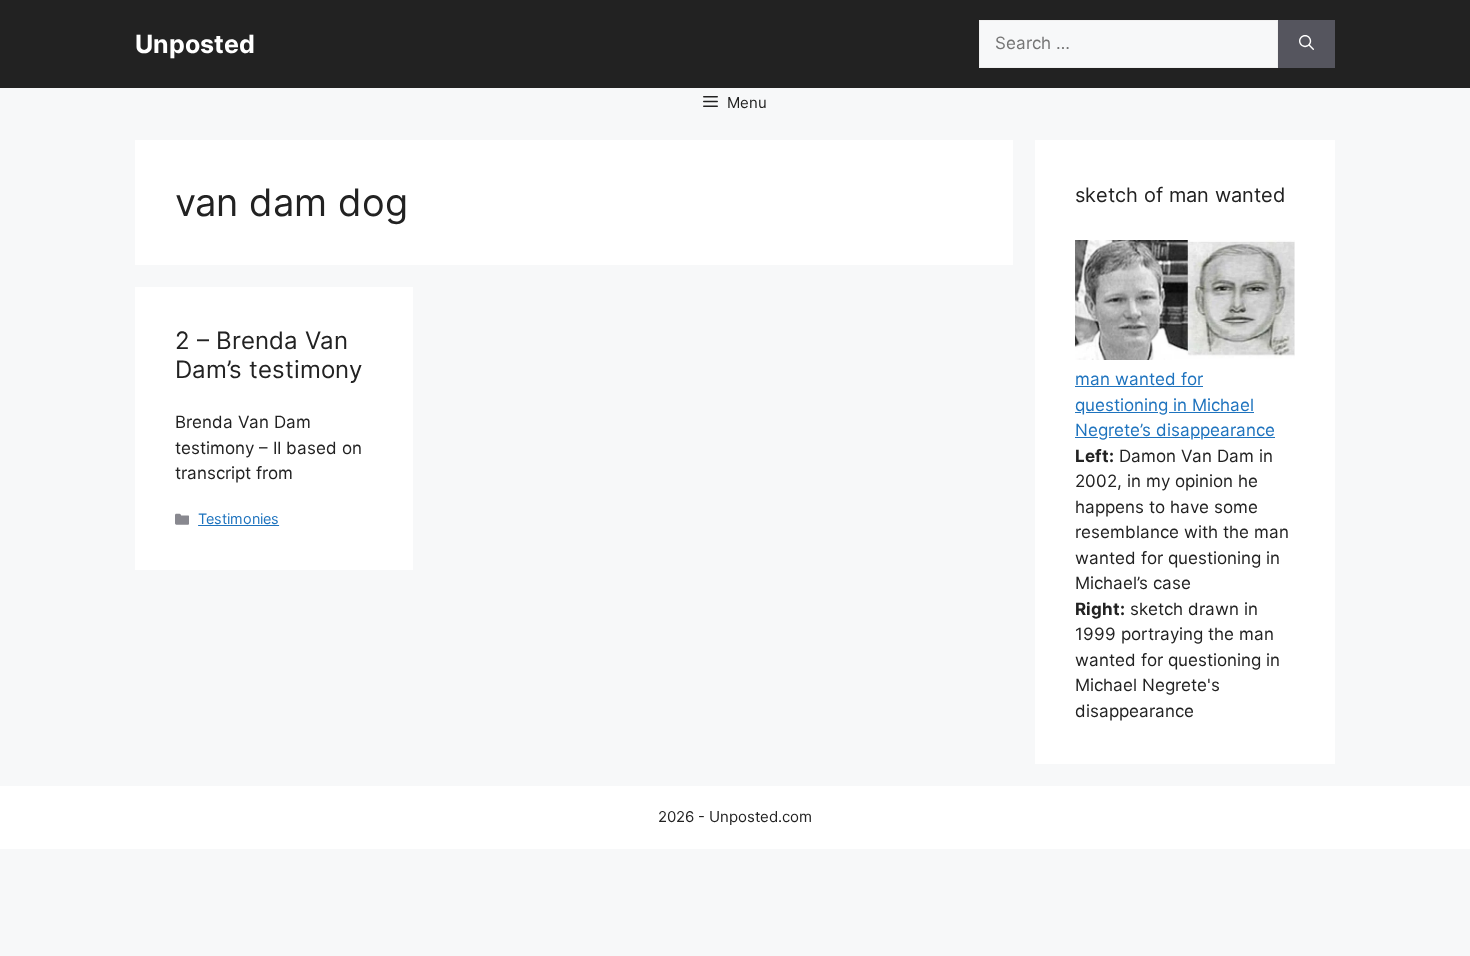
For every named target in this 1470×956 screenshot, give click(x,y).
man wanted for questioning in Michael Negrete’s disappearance (1175, 404)
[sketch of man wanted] (1185, 354)
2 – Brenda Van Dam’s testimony (268, 355)
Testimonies (238, 518)
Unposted (195, 44)
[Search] (1306, 44)
